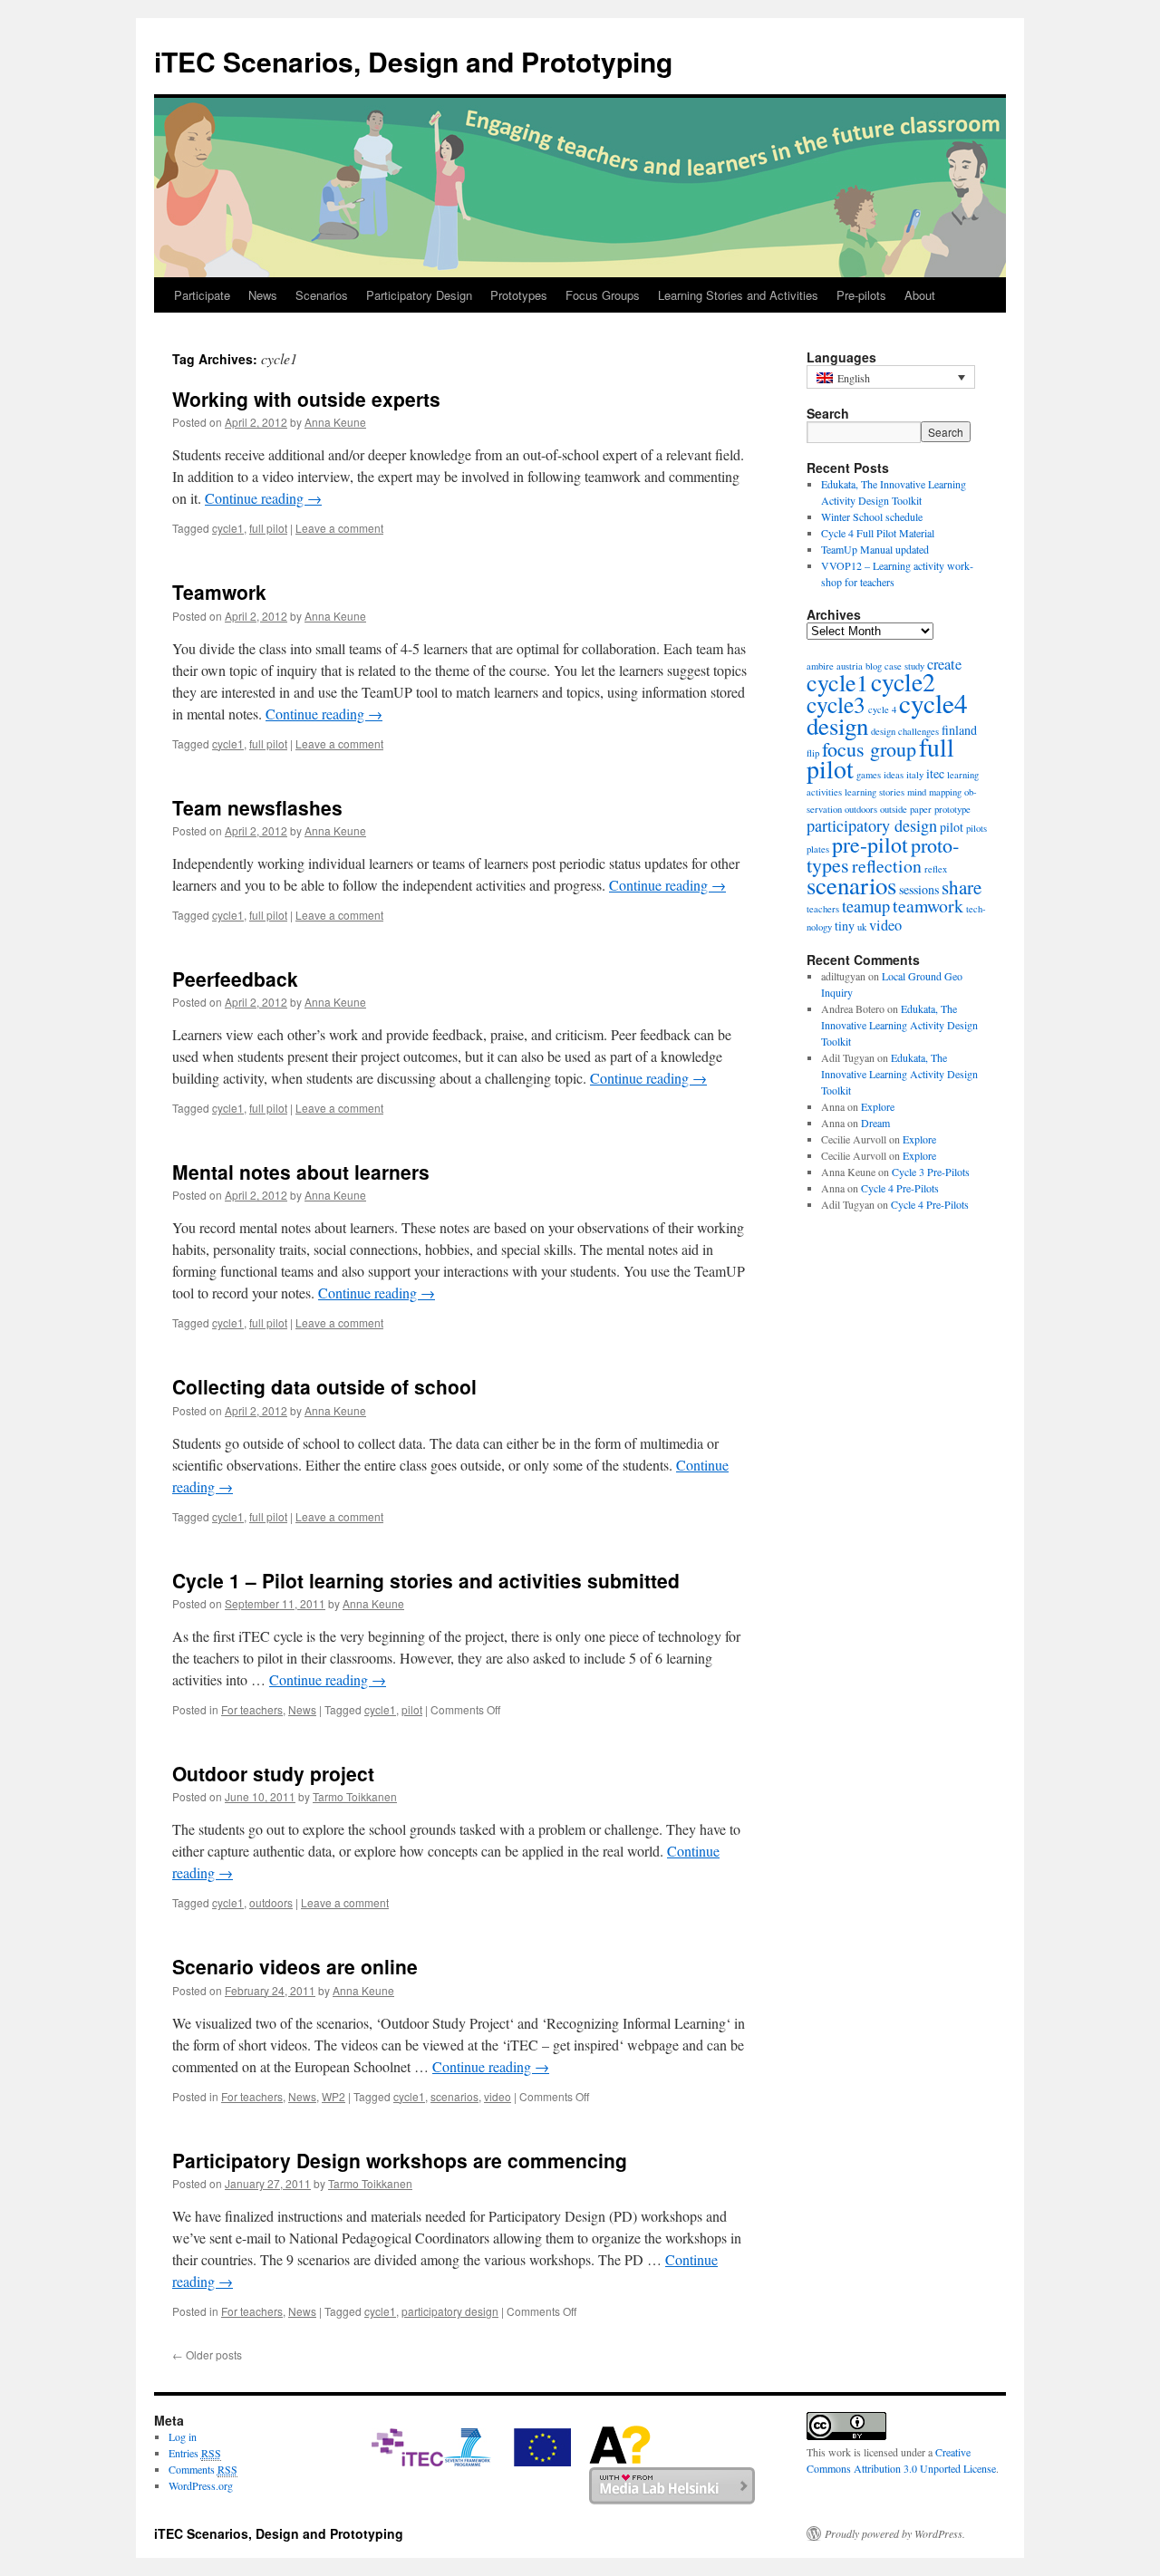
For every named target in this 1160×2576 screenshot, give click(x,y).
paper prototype (940, 809)
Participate (202, 295)
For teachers (252, 1709)
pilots (976, 828)
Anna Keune (335, 422)
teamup (866, 906)
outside (894, 809)
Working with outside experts (306, 399)
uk (862, 927)
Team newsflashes (257, 807)
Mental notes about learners (301, 1172)
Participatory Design (419, 295)
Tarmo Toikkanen (355, 1796)
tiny (845, 926)
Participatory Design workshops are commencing (400, 2160)
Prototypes (519, 295)
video (498, 2096)
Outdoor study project (273, 1773)
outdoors (271, 1902)
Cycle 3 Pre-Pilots (931, 1172)
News (263, 295)
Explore (878, 1106)
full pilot (268, 528)
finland (959, 730)
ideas (894, 775)
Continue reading (263, 498)
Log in (183, 2436)
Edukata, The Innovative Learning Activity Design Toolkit (899, 1025)
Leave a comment (339, 528)
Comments (203, 2469)
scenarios (454, 2096)
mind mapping (934, 792)
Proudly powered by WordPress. (895, 2533)
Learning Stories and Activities (738, 295)
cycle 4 (882, 709)
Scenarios (322, 295)
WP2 (333, 2096)
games (869, 775)
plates (818, 849)
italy (915, 775)
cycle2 (903, 682)
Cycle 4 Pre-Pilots (900, 1188)
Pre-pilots (861, 295)
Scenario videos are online (295, 1966)
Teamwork (219, 592)
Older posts (207, 2354)
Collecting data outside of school (324, 1386)
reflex (936, 869)
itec (935, 773)
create (944, 664)
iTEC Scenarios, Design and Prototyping (413, 61)
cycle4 (933, 703)
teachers (823, 909)
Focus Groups (603, 295)
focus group (869, 749)
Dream (875, 1123)
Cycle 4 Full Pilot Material (878, 533)
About (920, 295)
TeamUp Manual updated (875, 549)
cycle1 (228, 528)
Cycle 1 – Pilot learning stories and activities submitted (426, 1580)
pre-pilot (870, 844)
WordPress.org (201, 2485)
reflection (887, 866)
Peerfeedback (235, 979)
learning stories (875, 792)
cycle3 (836, 704)
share (962, 887)
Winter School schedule (872, 516)
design (837, 726)
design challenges (905, 731)
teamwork (928, 906)
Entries (195, 2453)
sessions (919, 889)
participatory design (450, 2311)
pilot (412, 1709)
